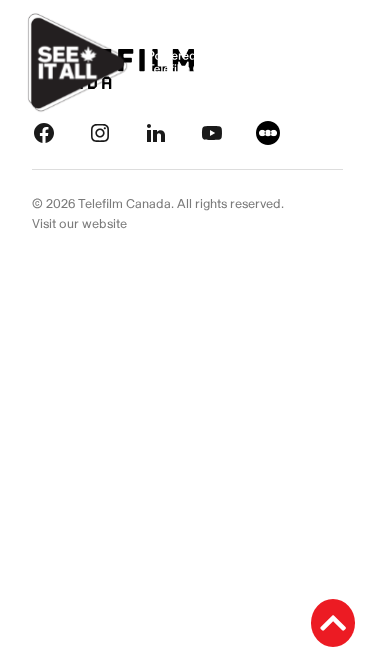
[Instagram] (100, 132)
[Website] (268, 132)
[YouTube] (212, 132)
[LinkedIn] (156, 132)
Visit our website (79, 224)
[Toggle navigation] (337, 63)
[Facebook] (44, 132)
